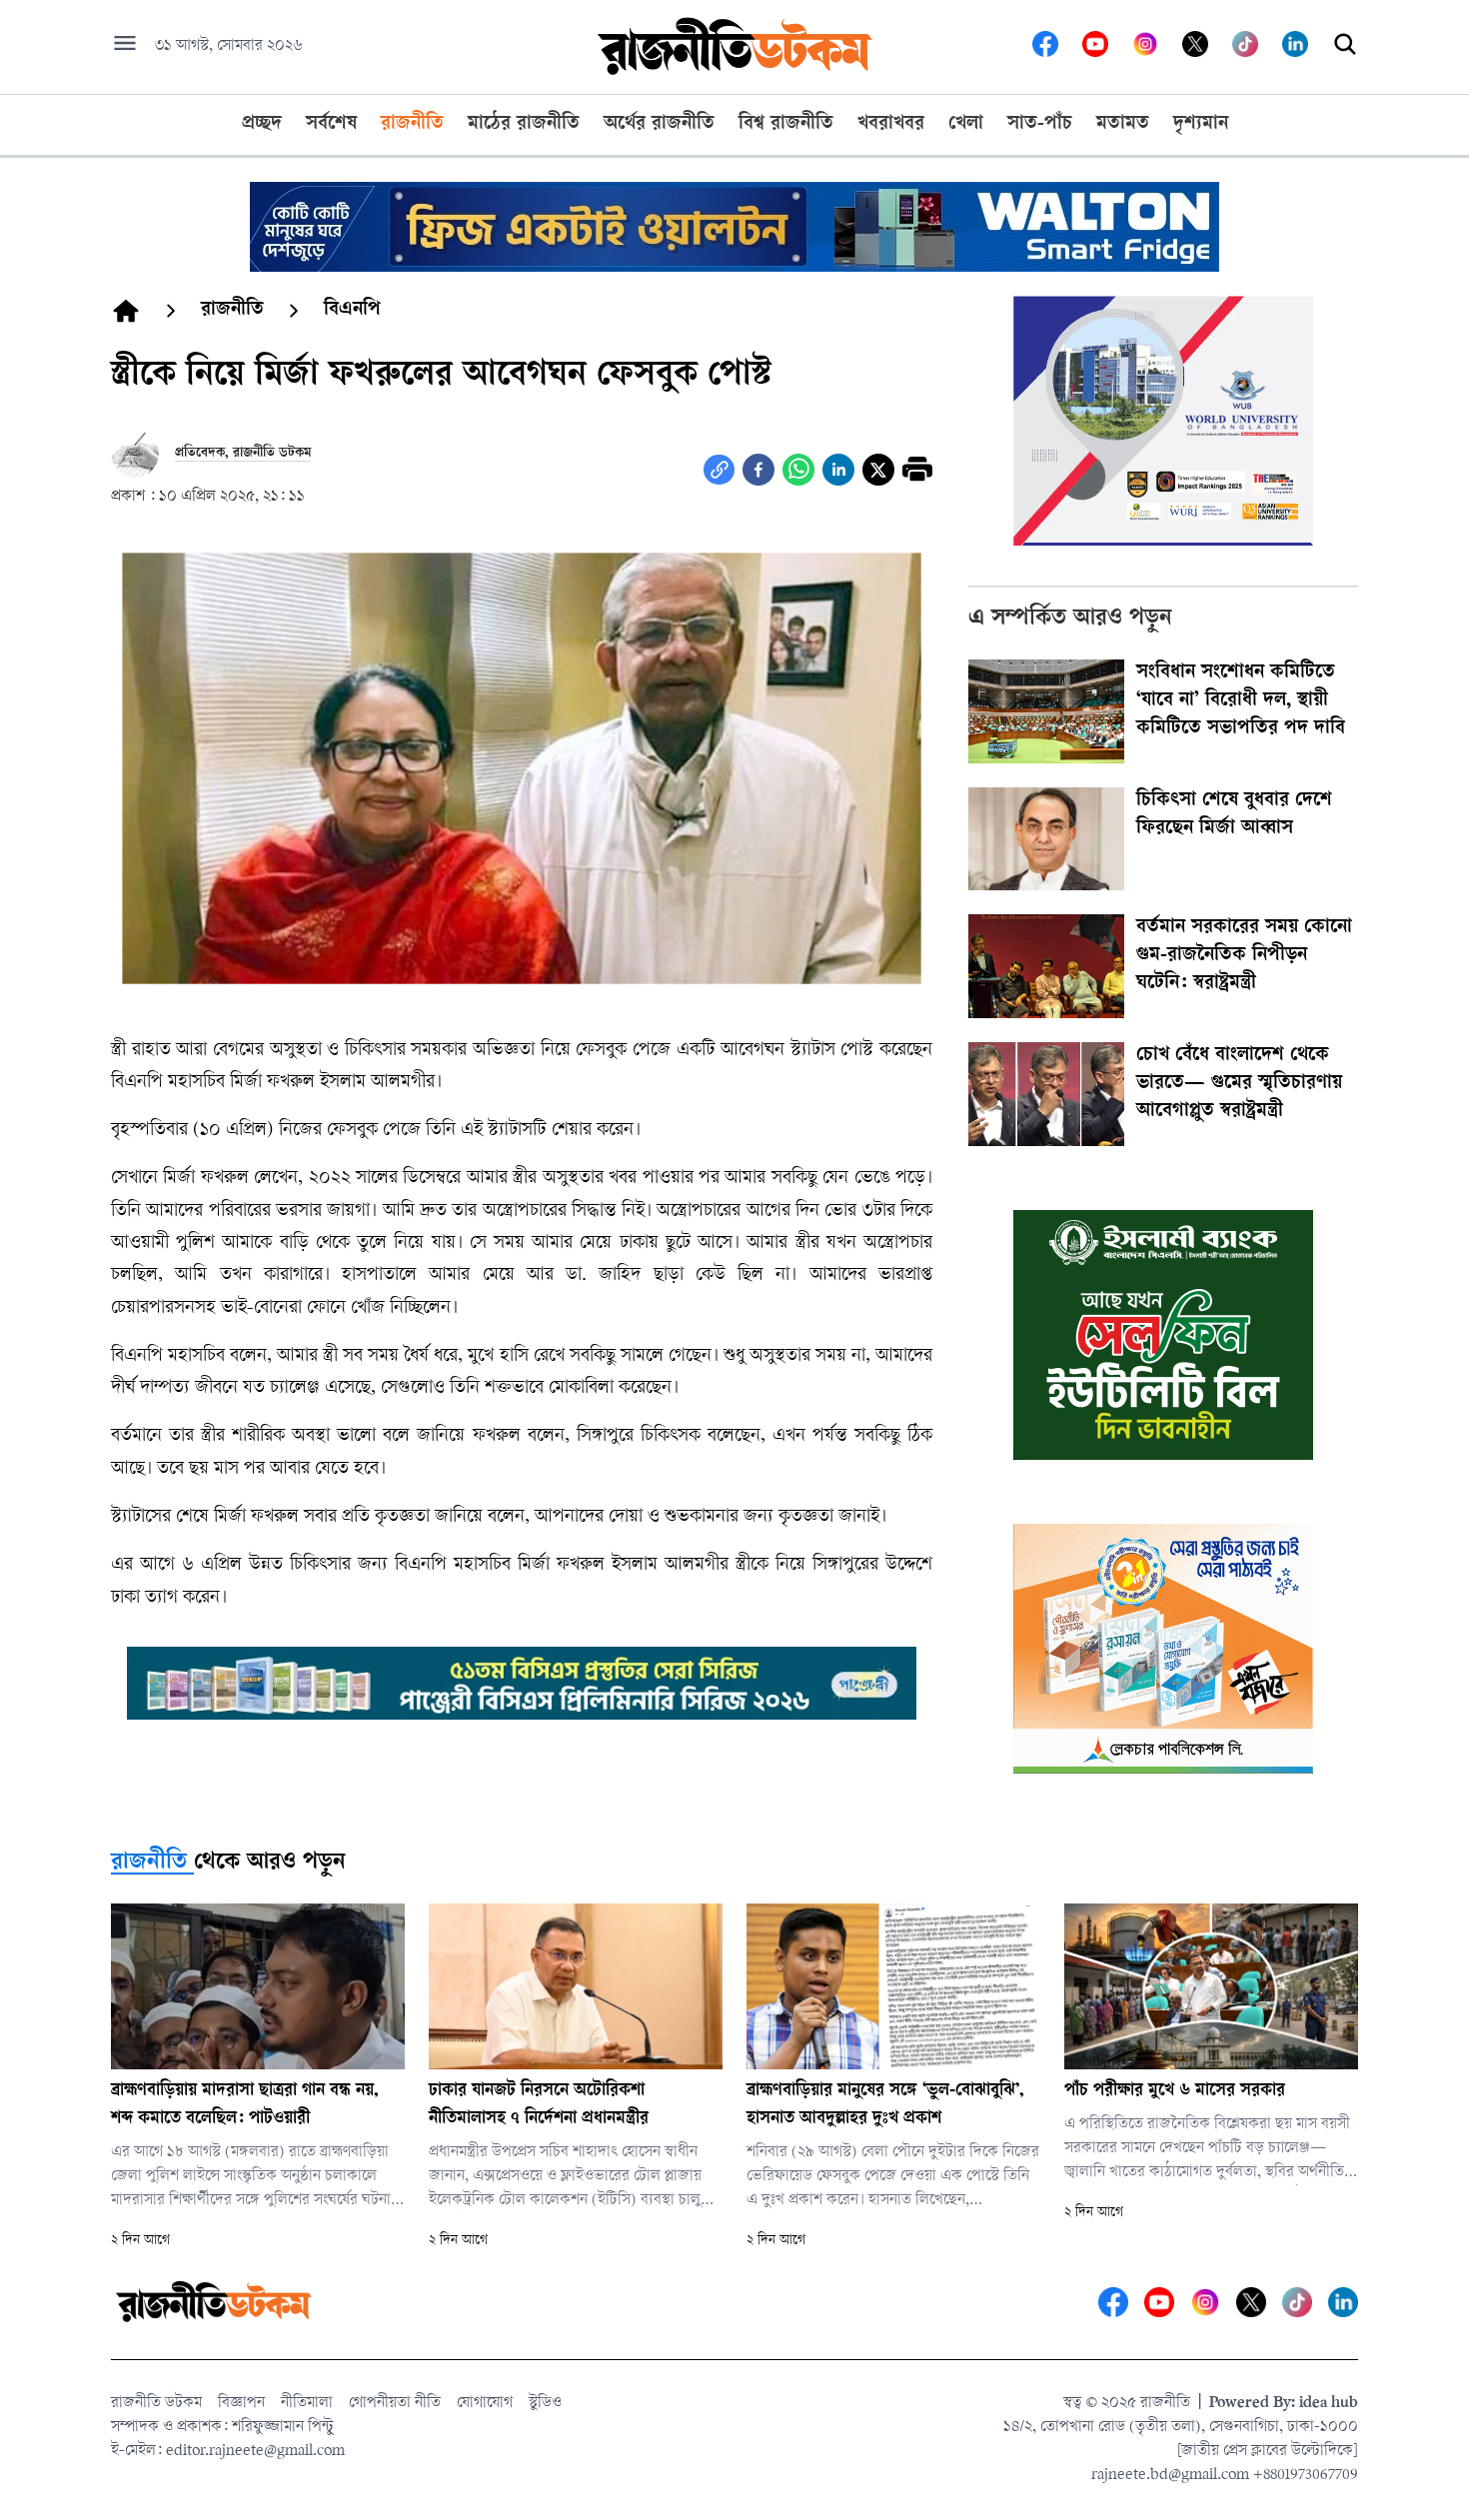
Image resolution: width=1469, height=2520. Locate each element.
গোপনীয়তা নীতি (395, 2404)
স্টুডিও (545, 2404)
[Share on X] (878, 470)
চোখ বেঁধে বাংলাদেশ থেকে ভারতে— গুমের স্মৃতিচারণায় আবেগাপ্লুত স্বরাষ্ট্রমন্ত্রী (1239, 1084)
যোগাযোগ (485, 2404)
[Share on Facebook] (758, 470)
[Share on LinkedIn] (838, 470)
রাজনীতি (149, 1864)
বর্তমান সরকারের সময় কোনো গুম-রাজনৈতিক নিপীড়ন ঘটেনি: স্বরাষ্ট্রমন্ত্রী (1244, 956)
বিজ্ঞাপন (241, 2404)
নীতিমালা (307, 2404)
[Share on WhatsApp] (798, 470)
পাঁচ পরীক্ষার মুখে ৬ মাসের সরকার (1175, 2091)
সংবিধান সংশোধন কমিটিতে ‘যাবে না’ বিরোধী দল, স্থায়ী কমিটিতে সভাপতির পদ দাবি (1241, 701)
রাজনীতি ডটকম (156, 2404)
